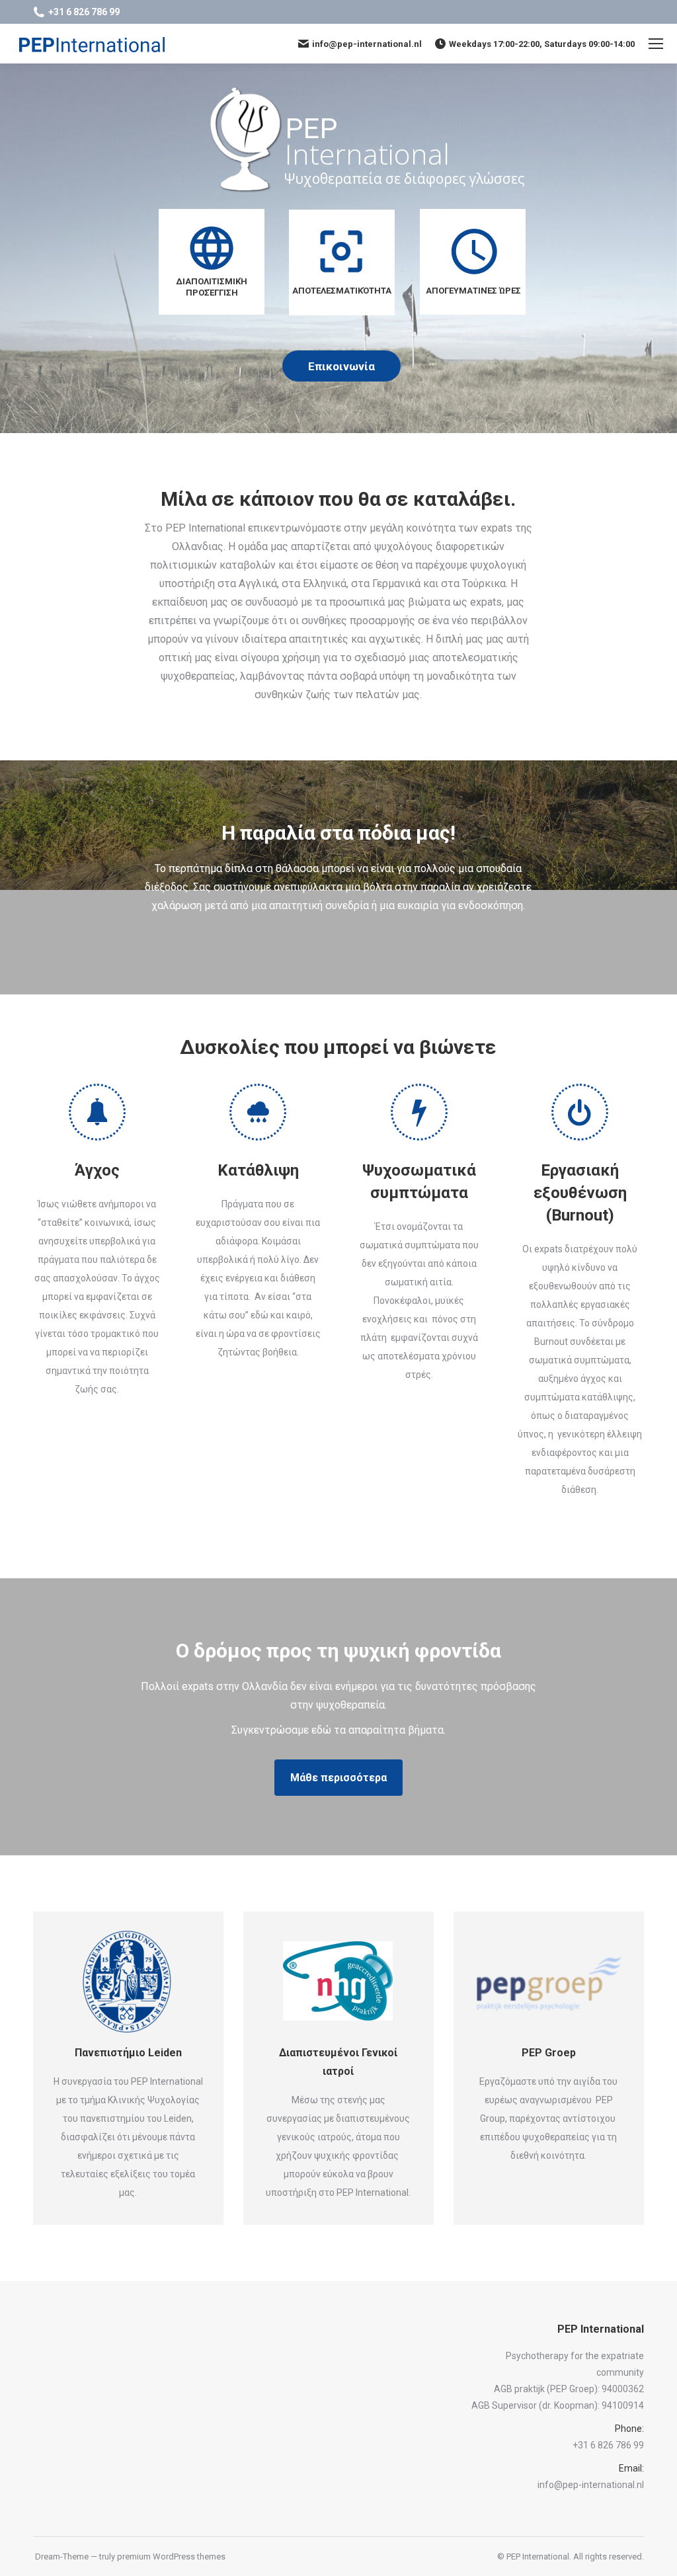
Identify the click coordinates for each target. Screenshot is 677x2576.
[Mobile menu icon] (656, 44)
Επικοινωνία (341, 366)
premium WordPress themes (171, 2556)
